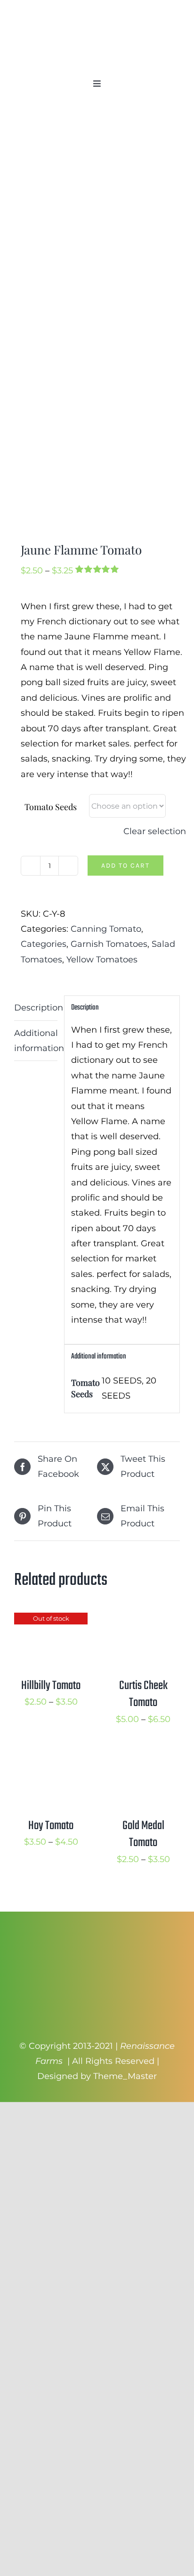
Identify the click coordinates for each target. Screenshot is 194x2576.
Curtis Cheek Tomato (143, 1694)
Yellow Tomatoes (102, 960)
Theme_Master (125, 2076)
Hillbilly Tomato (51, 1686)
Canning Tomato (106, 929)
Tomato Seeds (51, 807)
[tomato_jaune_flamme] (97, 325)
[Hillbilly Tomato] (51, 1620)
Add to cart (125, 866)
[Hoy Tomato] (51, 1760)
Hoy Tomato (51, 1826)
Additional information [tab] (36, 1041)
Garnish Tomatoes (109, 944)
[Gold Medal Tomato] (143, 1760)
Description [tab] (36, 1008)
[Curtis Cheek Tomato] (143, 1620)
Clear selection (155, 831)
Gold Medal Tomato (143, 1834)
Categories (44, 944)
